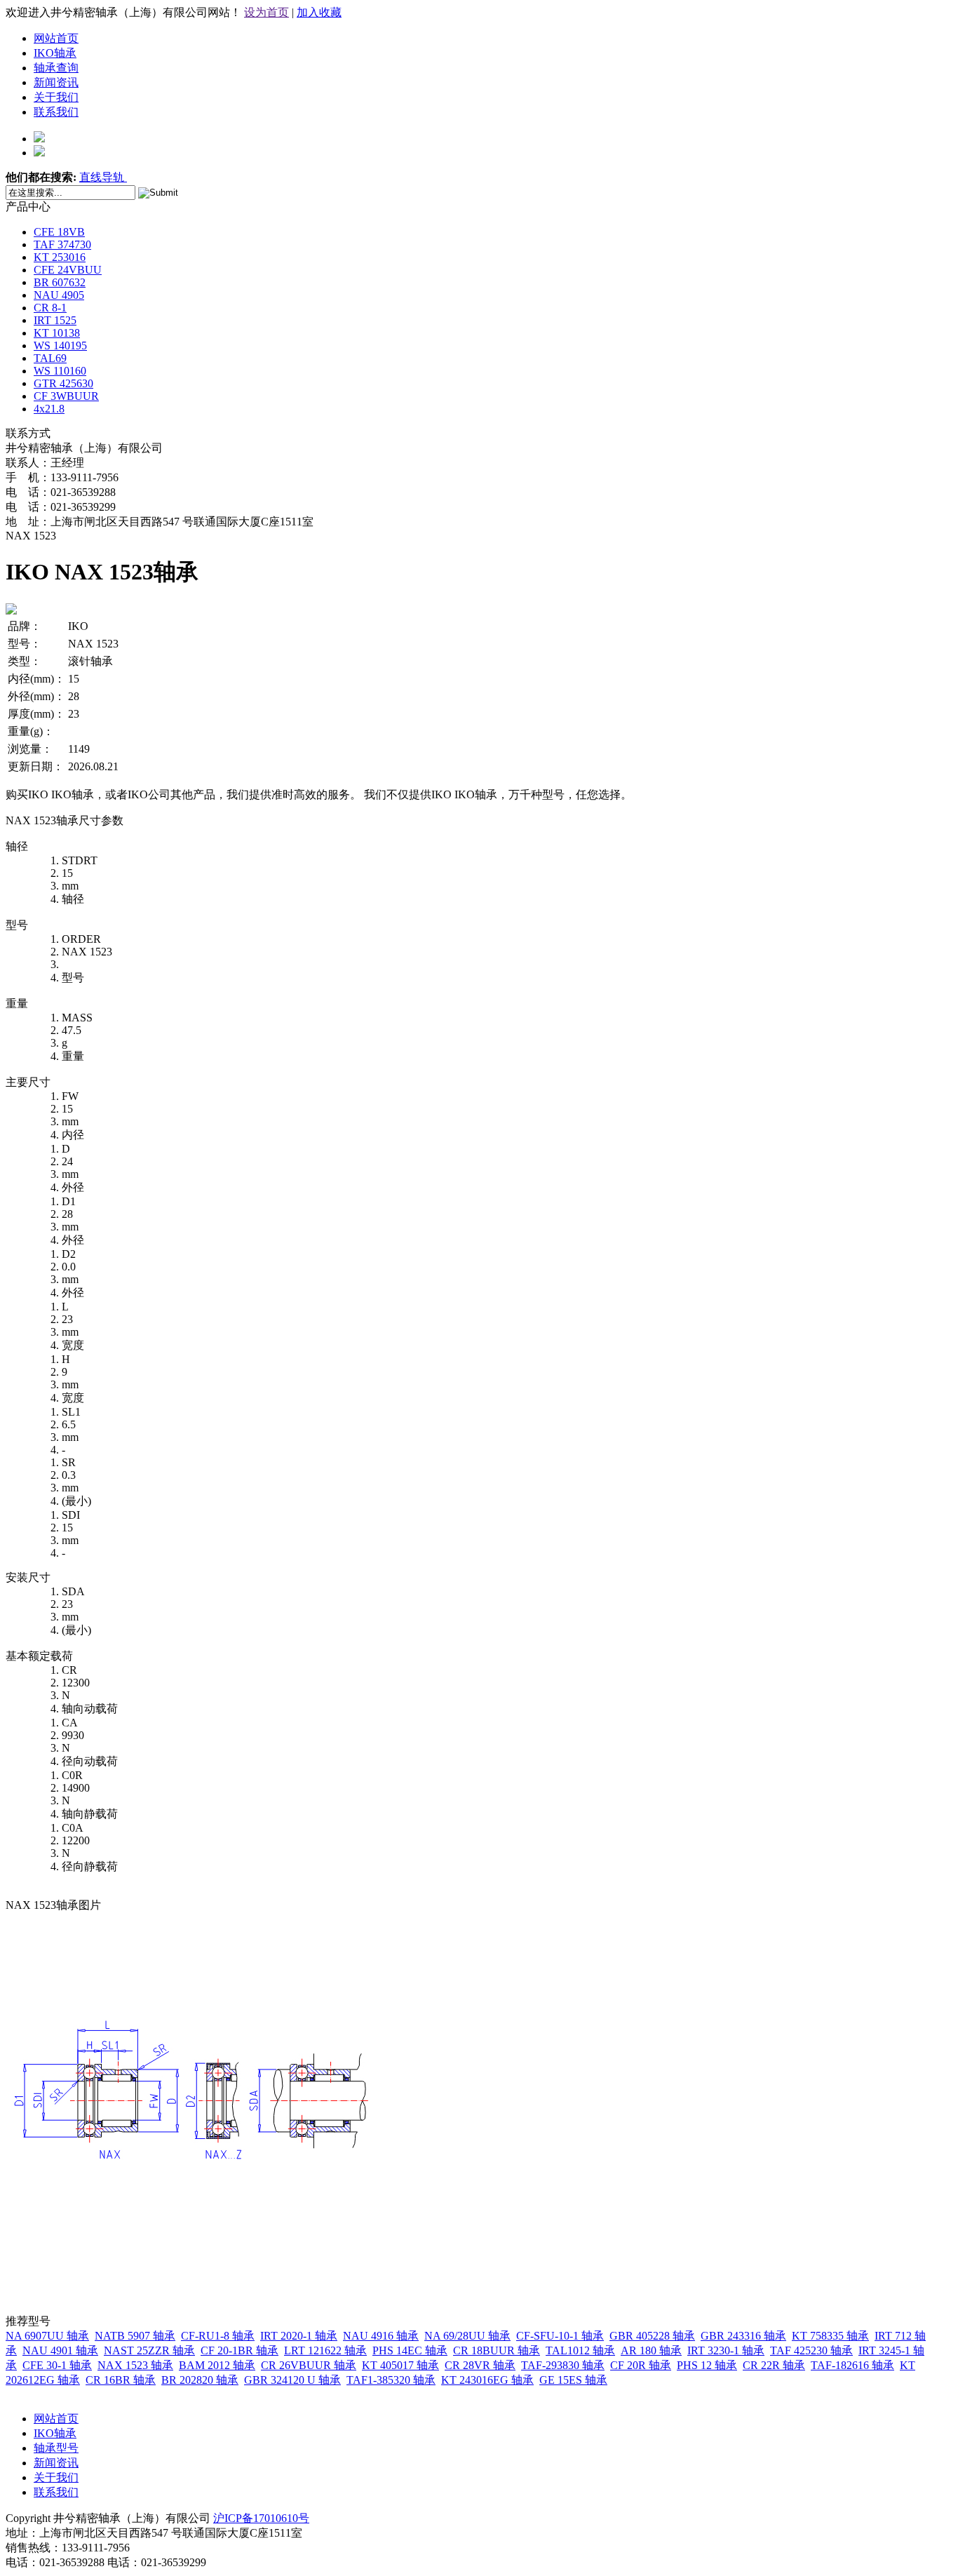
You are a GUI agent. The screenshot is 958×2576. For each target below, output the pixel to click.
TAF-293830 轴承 (563, 2365)
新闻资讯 (56, 82)
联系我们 (56, 112)
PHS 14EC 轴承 (410, 2350)
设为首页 (267, 12)
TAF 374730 (62, 244)
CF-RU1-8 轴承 (218, 2336)
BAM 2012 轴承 (217, 2365)
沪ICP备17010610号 (261, 2518)
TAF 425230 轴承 (811, 2350)
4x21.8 (49, 409)
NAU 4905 (59, 295)
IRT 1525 (55, 320)
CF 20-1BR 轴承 (239, 2350)
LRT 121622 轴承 (325, 2350)
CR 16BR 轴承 (121, 2380)
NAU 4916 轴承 (381, 2336)
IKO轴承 (55, 53)
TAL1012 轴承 (580, 2350)
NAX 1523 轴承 (135, 2365)
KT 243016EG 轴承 (487, 2380)
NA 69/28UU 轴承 (467, 2336)
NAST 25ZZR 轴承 (149, 2350)
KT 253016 (60, 257)
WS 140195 (60, 346)
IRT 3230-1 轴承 (726, 2350)
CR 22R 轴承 (774, 2365)
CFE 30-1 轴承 (57, 2365)
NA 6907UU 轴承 (47, 2336)
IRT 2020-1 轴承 (299, 2336)
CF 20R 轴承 (641, 2365)
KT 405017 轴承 (400, 2365)
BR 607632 (60, 282)
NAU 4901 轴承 (60, 2350)
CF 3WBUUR (66, 396)
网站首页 (56, 38)
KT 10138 (57, 333)
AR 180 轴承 (651, 2350)
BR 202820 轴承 (200, 2380)
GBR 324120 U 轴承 (292, 2380)
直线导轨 (103, 177)
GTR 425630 (63, 383)
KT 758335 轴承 (830, 2336)
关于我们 (56, 97)
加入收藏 (319, 12)
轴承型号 (56, 2448)
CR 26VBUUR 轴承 (309, 2365)
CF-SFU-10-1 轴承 (560, 2336)
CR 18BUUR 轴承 (497, 2350)
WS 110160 (60, 371)
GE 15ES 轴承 (573, 2380)
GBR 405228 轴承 (652, 2336)
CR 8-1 (50, 308)
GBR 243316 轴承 (743, 2336)
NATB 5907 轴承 (135, 2336)
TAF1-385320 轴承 (391, 2380)
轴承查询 (56, 68)
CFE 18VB (59, 232)
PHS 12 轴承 (707, 2365)
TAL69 (50, 358)
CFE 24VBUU (68, 270)
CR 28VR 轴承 (480, 2365)
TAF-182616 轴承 (852, 2365)
